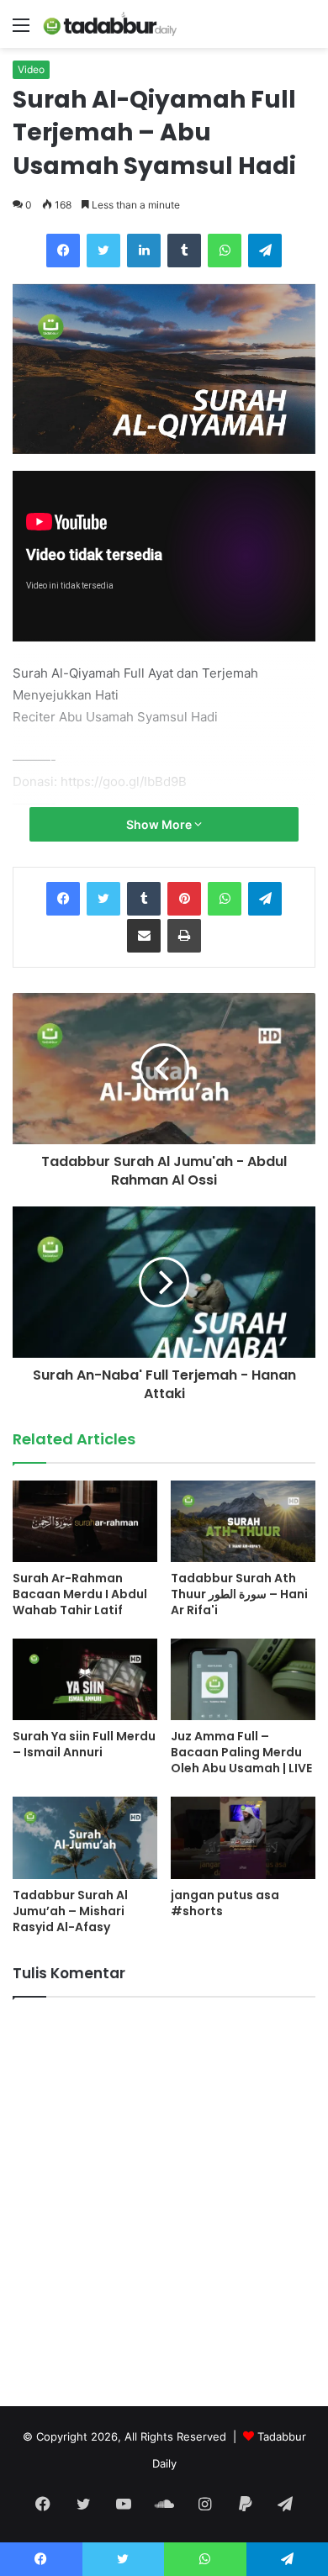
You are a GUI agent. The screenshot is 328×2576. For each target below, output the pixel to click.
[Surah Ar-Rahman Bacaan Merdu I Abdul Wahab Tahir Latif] (85, 1521)
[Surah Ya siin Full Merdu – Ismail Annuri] (85, 1679)
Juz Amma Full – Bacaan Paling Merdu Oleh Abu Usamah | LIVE (241, 1752)
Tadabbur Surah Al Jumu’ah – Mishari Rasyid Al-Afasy (70, 1911)
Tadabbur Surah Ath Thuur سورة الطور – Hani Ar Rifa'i (239, 1594)
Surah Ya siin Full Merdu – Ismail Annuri (84, 1744)
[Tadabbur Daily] (109, 24)
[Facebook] (63, 251)
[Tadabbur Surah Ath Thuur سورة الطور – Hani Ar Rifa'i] (243, 1521)
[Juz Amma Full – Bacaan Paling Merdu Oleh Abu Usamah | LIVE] (243, 1679)
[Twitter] (103, 251)
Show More (160, 824)
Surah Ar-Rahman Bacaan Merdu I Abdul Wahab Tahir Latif (80, 1594)
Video (31, 69)
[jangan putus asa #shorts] (243, 1837)
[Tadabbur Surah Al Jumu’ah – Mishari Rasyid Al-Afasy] (85, 1837)
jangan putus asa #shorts (225, 1903)
